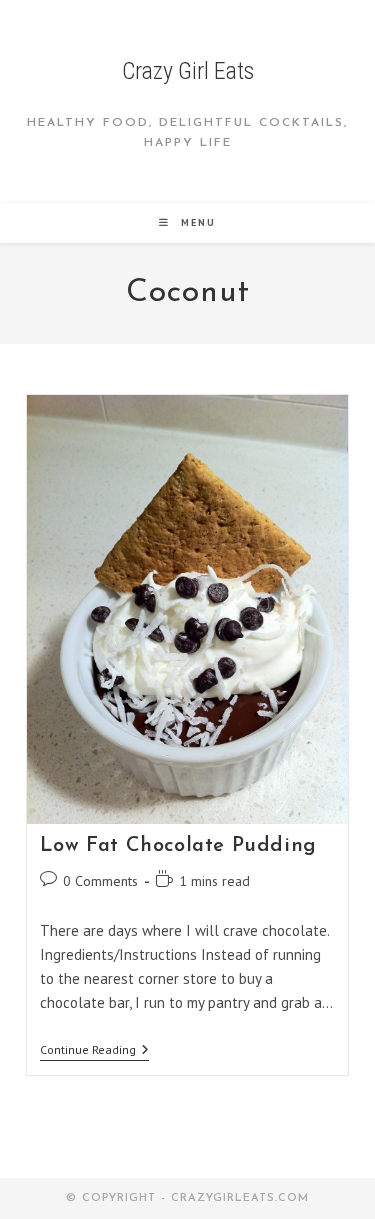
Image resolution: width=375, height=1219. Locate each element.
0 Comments (100, 881)
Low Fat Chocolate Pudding (178, 846)
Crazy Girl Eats (188, 71)
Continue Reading (94, 1051)
